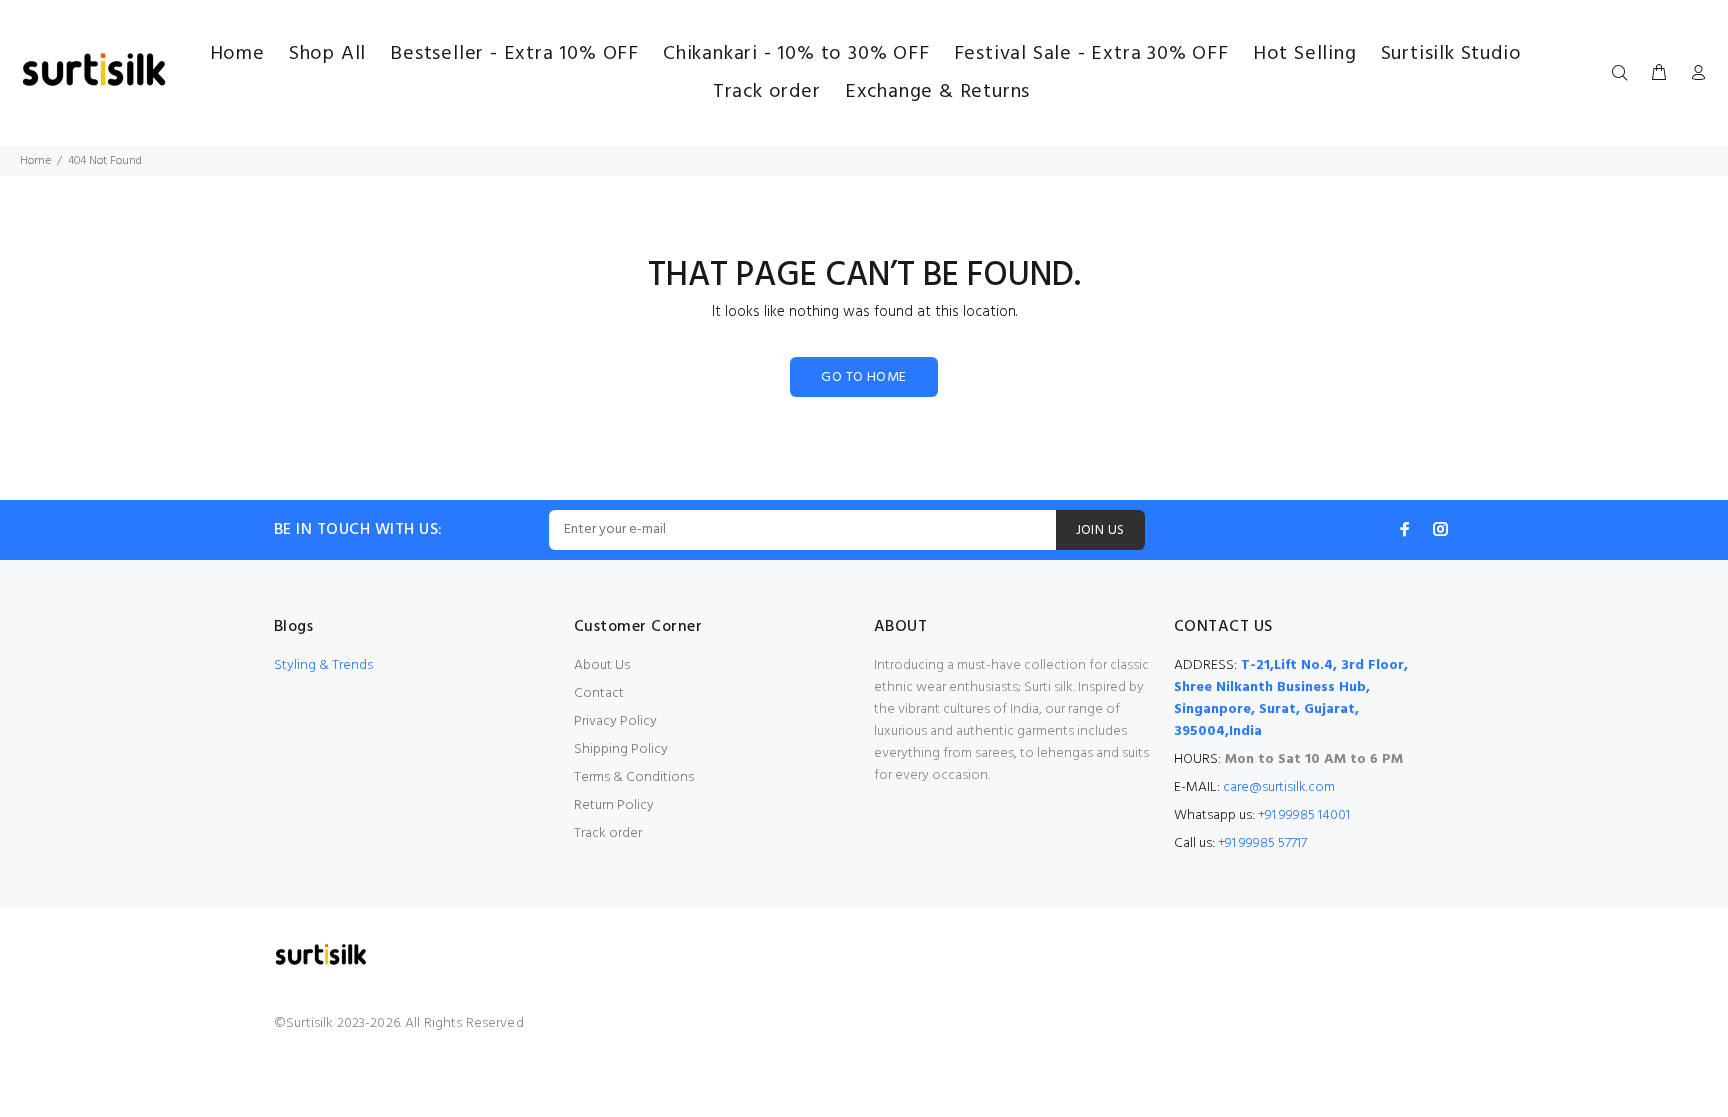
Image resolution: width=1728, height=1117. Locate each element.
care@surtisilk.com (1279, 787)
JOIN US (1100, 530)
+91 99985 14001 (1304, 815)
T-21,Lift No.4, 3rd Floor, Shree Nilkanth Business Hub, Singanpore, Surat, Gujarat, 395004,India (1291, 698)
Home (35, 161)
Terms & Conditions (634, 777)
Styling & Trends (323, 665)
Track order (608, 833)
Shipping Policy (621, 749)
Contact (599, 693)
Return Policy (614, 805)
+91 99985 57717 (1262, 843)
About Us (602, 665)
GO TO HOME (863, 377)
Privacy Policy (615, 721)
